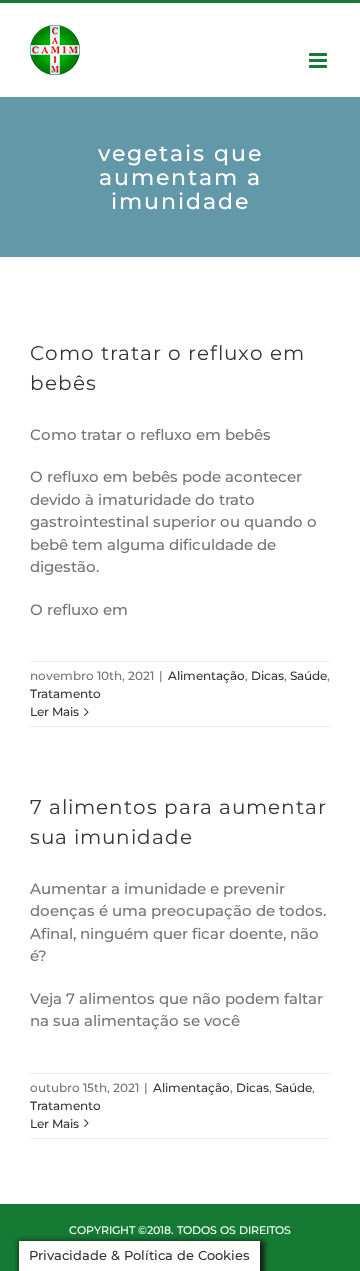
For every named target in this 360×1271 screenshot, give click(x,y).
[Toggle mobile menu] (319, 60)
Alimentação (206, 675)
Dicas (267, 675)
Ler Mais (54, 711)
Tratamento (65, 693)
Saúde (308, 675)
